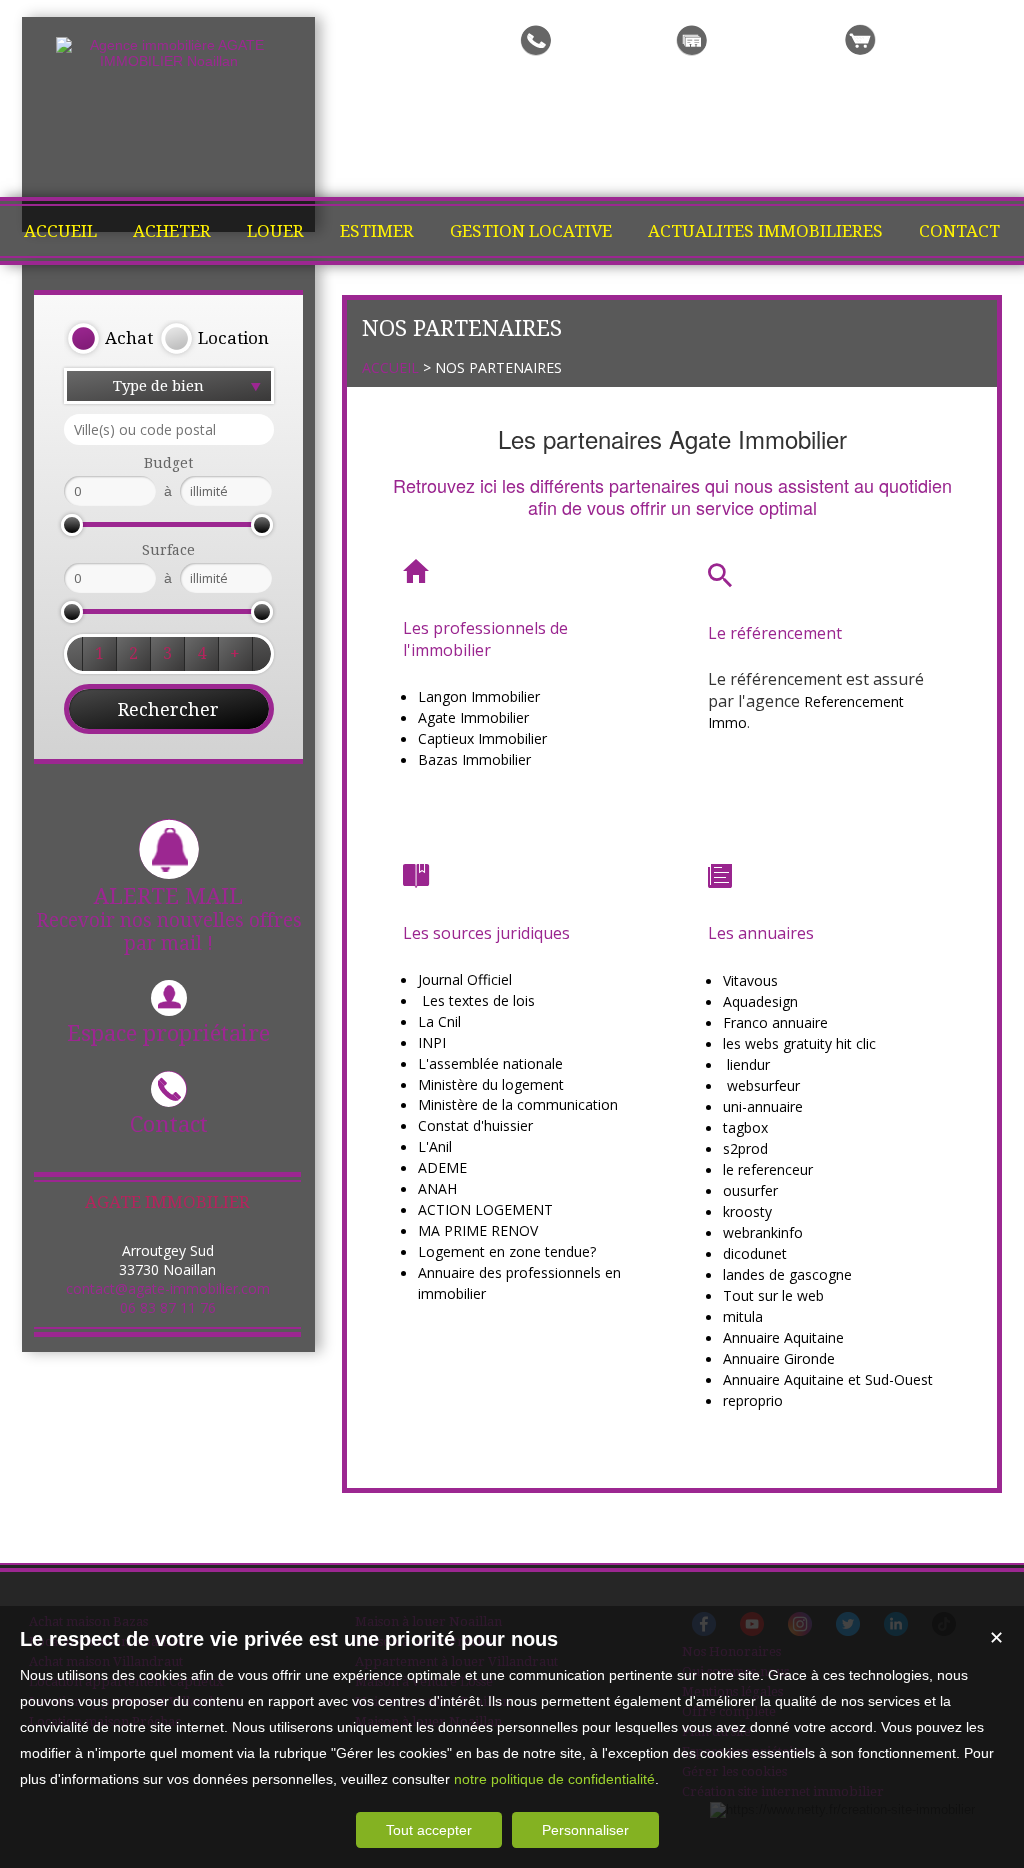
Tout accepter (429, 1830)
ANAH (437, 1188)
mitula (743, 1316)
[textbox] (169, 429)
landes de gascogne (787, 1274)
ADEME (442, 1167)
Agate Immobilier (473, 717)
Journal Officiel (465, 979)
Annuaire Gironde (779, 1358)
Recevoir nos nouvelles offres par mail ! (169, 919)
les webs (751, 1043)
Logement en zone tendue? (507, 1251)
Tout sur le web (773, 1295)
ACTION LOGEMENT (485, 1209)
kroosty (747, 1211)
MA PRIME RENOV (478, 1230)
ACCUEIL (390, 367)
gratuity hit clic (829, 1043)
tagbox (745, 1127)
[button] (110, 339)
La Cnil (439, 1021)
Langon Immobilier (479, 696)
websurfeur (763, 1085)
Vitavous (750, 980)
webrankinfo (763, 1232)
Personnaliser (585, 1830)
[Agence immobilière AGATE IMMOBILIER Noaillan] (168, 61)
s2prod (745, 1148)
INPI (432, 1042)
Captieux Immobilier (482, 738)
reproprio (753, 1400)
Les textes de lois (478, 1000)
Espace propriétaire (168, 1033)
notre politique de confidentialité (554, 1779)
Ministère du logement (491, 1084)
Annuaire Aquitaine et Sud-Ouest (828, 1379)
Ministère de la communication (518, 1104)
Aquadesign (760, 1001)
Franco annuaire (775, 1022)
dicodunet (755, 1253)
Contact (169, 1124)
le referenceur (768, 1169)
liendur (748, 1064)
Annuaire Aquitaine (783, 1337)
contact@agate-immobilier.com (168, 1288)
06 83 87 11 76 (168, 1307)
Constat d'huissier (475, 1125)
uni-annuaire (763, 1106)
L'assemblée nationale (490, 1063)
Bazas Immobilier (474, 759)
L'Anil (435, 1146)
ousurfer (750, 1190)
